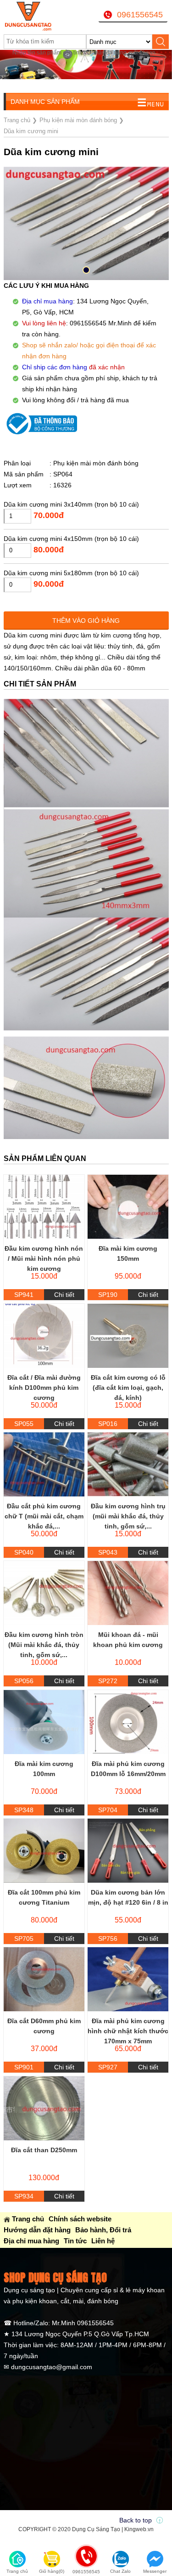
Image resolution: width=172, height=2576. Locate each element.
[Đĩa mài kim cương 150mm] (128, 1207)
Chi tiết (64, 1295)
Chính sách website (80, 2219)
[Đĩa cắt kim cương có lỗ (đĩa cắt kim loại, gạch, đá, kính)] (128, 1336)
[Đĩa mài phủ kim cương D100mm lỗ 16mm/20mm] (128, 1722)
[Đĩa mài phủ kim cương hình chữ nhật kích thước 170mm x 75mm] (128, 1979)
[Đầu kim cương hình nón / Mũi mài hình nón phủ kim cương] (44, 1207)
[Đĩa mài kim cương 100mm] (44, 1722)
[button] (86, 270)
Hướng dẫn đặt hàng (37, 2230)
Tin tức (75, 2241)
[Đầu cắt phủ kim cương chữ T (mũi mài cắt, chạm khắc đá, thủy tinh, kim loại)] (44, 1464)
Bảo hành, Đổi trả (103, 2230)
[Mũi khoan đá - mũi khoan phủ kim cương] (128, 1593)
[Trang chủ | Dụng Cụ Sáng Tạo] (33, 16)
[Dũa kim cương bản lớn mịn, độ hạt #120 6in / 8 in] (128, 1851)
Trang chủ (28, 2219)
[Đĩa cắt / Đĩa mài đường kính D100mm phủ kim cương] (44, 1336)
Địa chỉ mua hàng (31, 2241)
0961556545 (140, 15)
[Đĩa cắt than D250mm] (44, 2108)
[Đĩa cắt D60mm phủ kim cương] (44, 1979)
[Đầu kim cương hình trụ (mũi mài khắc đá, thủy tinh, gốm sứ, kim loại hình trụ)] (128, 1464)
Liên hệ (103, 2241)
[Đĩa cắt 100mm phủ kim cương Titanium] (44, 1851)
